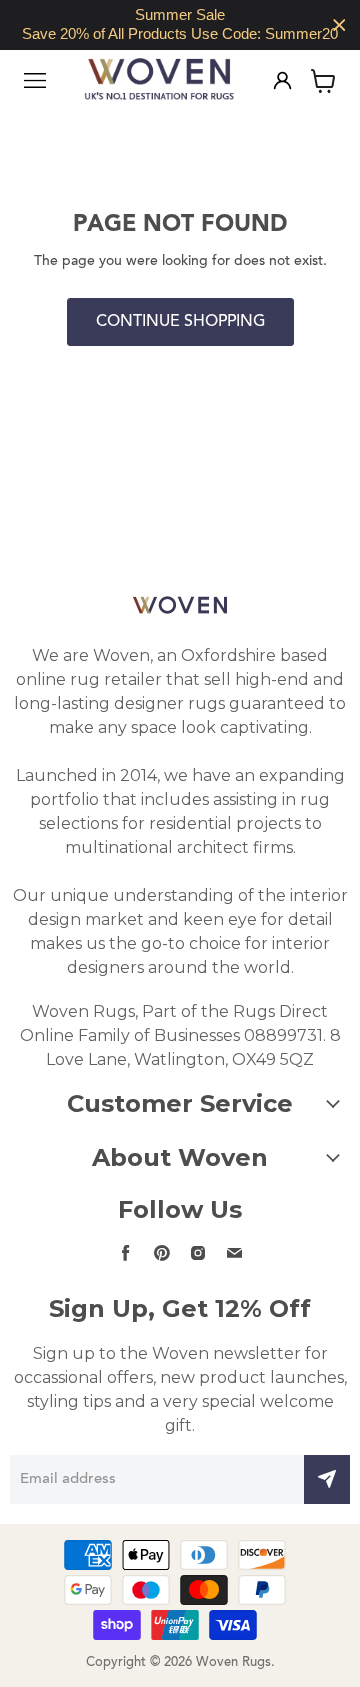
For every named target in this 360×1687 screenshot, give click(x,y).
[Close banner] (339, 25)
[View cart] (323, 81)
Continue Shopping (180, 322)
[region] (180, 25)
